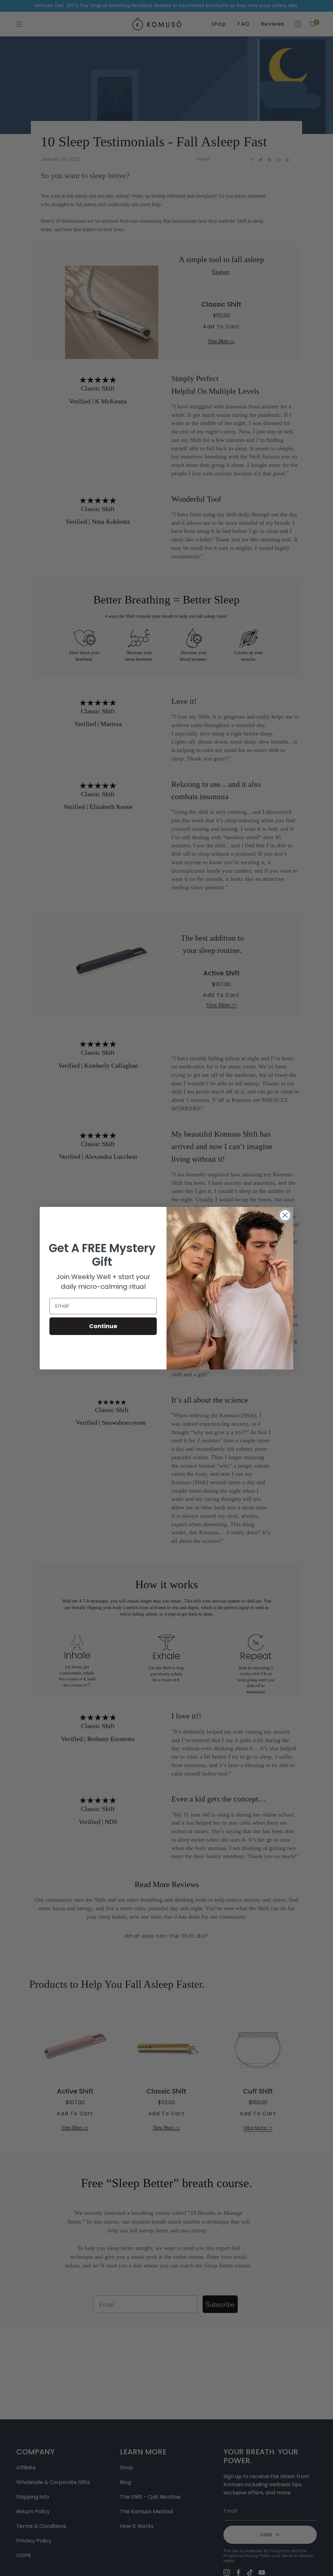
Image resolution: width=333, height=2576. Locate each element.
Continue (103, 1326)
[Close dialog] (285, 1215)
